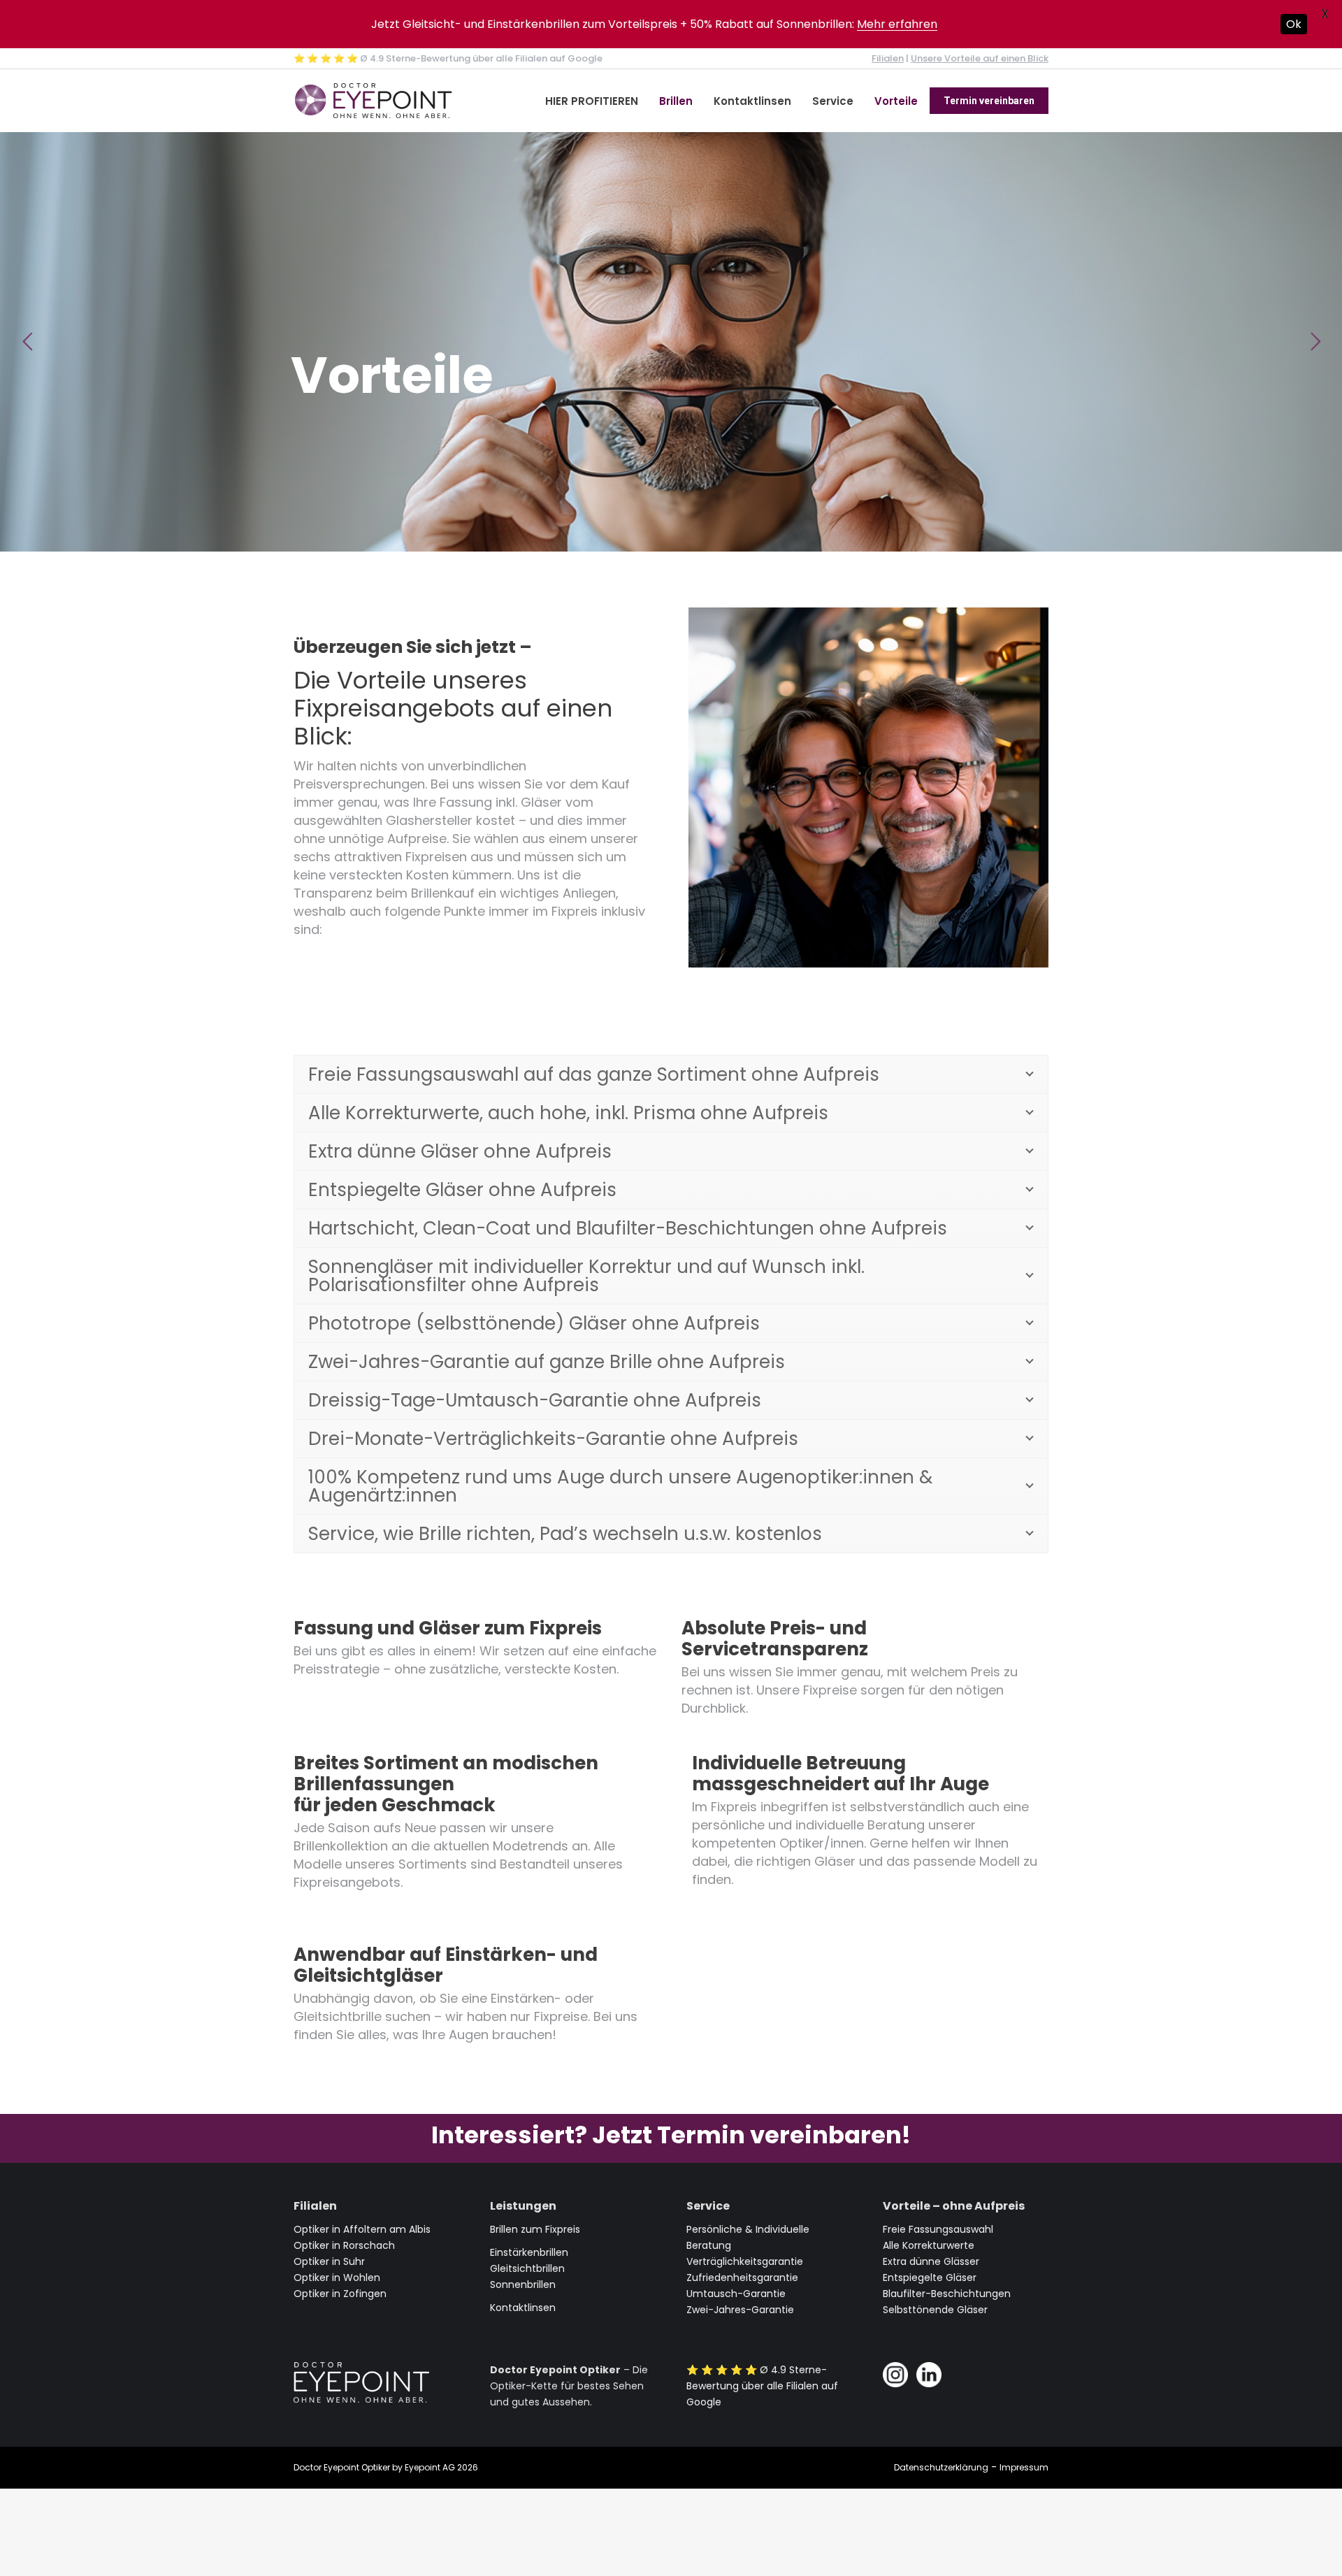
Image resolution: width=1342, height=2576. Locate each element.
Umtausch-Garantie (736, 2294)
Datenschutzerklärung (941, 2467)
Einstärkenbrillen (529, 2252)
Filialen (888, 58)
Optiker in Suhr (329, 2261)
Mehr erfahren (897, 24)
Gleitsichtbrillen (527, 2268)
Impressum (1024, 2467)
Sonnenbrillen (523, 2284)
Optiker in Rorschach (344, 2245)
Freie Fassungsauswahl (938, 2229)
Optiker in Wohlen (337, 2278)
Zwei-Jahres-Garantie (740, 2310)
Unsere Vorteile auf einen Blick (980, 58)
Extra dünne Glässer (931, 2261)
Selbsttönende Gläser (935, 2310)
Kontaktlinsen (523, 2308)
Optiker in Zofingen (340, 2294)
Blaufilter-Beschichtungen (947, 2294)
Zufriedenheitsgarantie (742, 2278)
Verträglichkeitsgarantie (745, 2261)
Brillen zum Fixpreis (535, 2229)
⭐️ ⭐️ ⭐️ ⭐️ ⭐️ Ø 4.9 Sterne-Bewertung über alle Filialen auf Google (448, 58)
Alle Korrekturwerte (929, 2245)
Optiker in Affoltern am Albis (362, 2229)
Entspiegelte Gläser (930, 2278)
